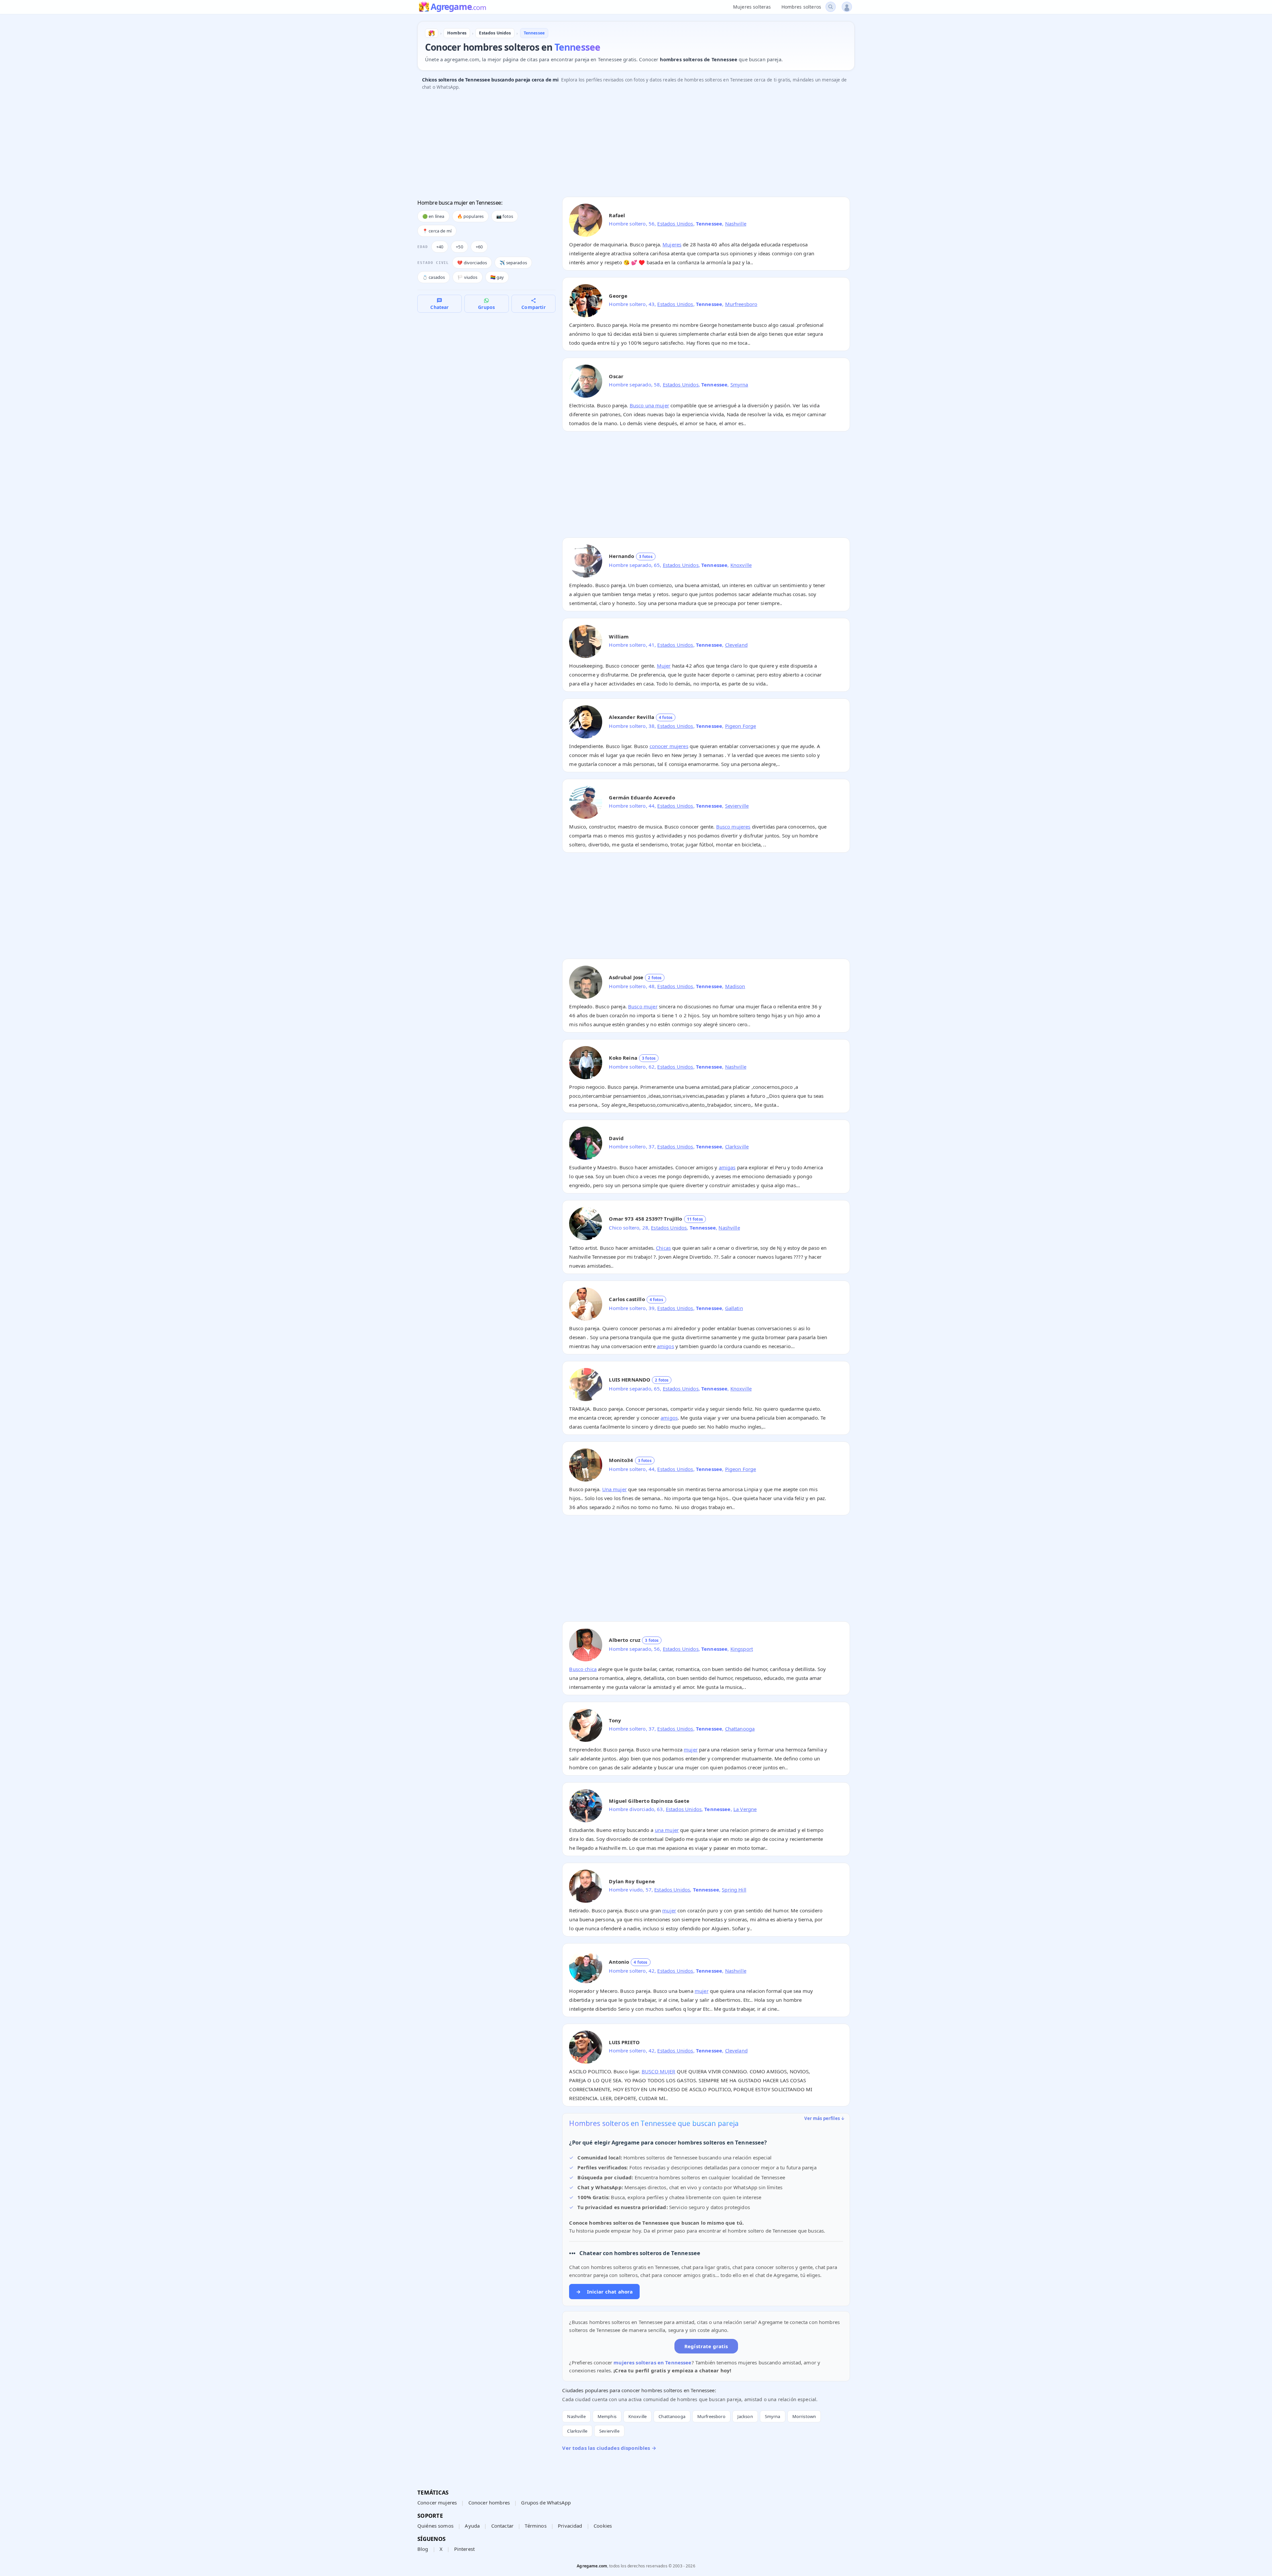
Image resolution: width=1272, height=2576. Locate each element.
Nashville (736, 224)
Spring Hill (734, 1890)
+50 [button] (459, 247)
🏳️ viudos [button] (467, 277)
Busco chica (583, 1669)
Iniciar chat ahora (604, 2292)
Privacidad (570, 2526)
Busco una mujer (649, 405)
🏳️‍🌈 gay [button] (497, 277)
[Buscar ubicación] (831, 7)
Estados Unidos (675, 224)
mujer (691, 1749)
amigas (727, 1167)
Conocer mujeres (437, 2502)
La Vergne (745, 1809)
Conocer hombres (489, 2502)
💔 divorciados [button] (472, 263)
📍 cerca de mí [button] (437, 231)
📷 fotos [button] (505, 216)
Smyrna (739, 384)
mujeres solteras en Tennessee (652, 2362)
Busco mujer (643, 1006)
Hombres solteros (801, 7)
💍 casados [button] (434, 277)
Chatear (439, 307)
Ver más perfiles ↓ (824, 2118)
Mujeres (672, 244)
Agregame (458, 7)
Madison (735, 986)
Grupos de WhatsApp (546, 2502)
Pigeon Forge (741, 726)
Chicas (663, 1248)
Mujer (664, 666)
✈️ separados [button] (513, 263)
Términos (535, 2526)
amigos (665, 1346)
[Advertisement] (616, 145)
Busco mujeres (733, 827)
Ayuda (472, 2526)
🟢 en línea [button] (433, 216)
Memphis (607, 2416)
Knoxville (741, 565)
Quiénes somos (435, 2526)
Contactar (502, 2526)
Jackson (745, 2416)
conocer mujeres (669, 746)
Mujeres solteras (752, 7)
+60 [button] (479, 247)
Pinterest (464, 2549)
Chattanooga (740, 1729)
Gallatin (734, 1308)
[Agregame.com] (432, 33)
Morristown (804, 2416)
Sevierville (737, 806)
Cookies (603, 2526)
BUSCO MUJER (659, 2071)
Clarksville (737, 1146)
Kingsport (742, 1649)
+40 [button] (440, 247)
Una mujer (614, 1489)
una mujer (667, 1830)
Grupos (486, 307)
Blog (423, 2549)
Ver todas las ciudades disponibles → (609, 2448)
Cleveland (736, 645)
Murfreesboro (741, 304)
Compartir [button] (533, 307)
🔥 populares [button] (471, 216)
